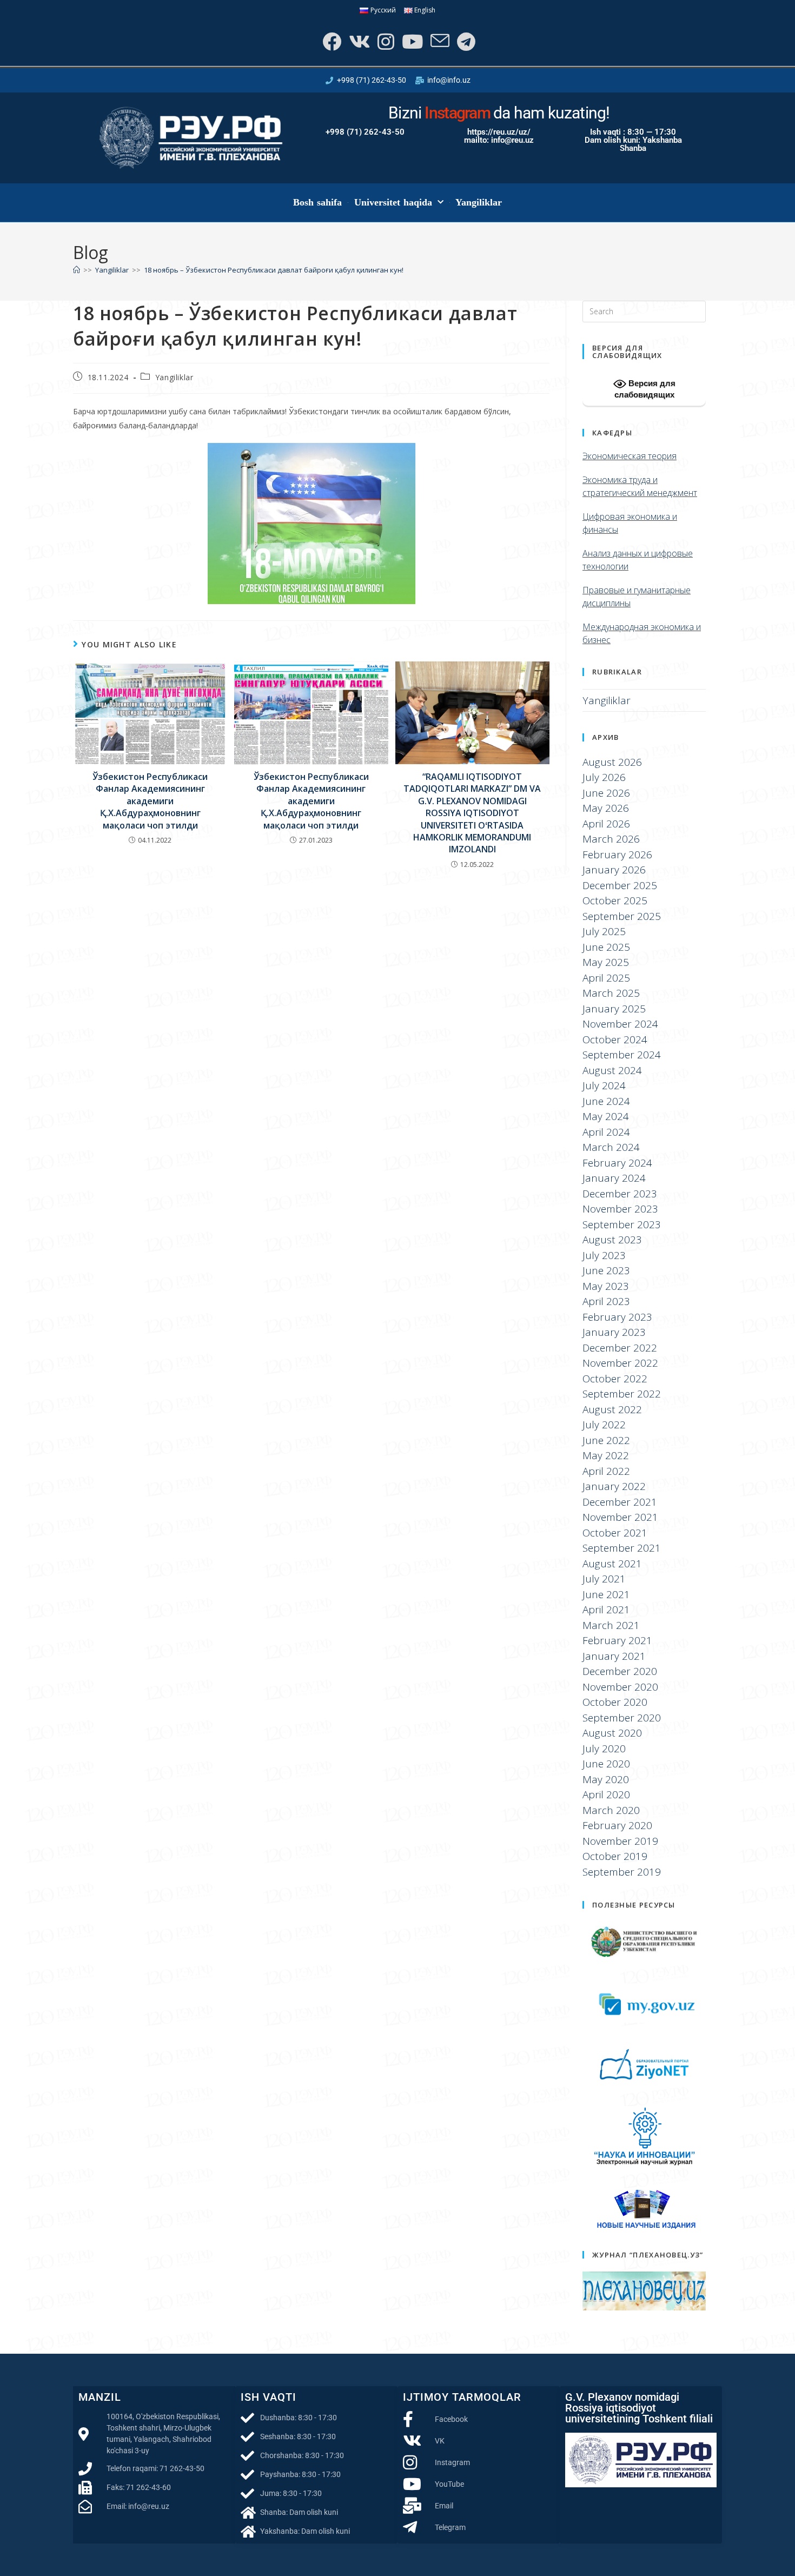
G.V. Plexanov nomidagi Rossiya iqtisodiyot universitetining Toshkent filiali (639, 2408)
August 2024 (612, 1070)
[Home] (77, 270)
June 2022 (606, 1440)
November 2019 (620, 1841)
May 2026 (606, 808)
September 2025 (622, 916)
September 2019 (622, 1872)
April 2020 (606, 1794)
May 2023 (606, 1286)
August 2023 (612, 1240)
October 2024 (615, 1039)
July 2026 (604, 777)
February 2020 (617, 1825)
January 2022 (614, 1486)
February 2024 (617, 1163)
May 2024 (606, 1116)
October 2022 (615, 1379)
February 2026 (617, 855)
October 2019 (615, 1856)
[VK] (358, 41)
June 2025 (606, 947)
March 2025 (611, 993)
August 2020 (612, 1733)
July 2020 (604, 1749)
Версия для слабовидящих (645, 389)
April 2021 (606, 1610)
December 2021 (620, 1502)
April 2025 (606, 978)
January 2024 (614, 1178)
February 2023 (617, 1317)
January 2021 (614, 1656)
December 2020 (620, 1671)
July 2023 (604, 1255)
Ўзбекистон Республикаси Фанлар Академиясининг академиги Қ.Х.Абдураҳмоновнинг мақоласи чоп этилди (150, 801)
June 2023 (606, 1270)
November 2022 (620, 1363)
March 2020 (611, 1810)
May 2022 (606, 1455)
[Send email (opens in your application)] (439, 41)
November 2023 (620, 1209)
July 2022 (604, 1425)
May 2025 (606, 962)
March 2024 (611, 1147)
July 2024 (604, 1085)
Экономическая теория (630, 456)
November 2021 (620, 1517)
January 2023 (614, 1332)
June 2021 (606, 1594)
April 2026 (606, 824)
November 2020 (620, 1687)
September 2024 (622, 1055)
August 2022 (612, 1409)
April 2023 (606, 1301)
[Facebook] (331, 41)
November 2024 (620, 1024)
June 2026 (606, 793)
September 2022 (622, 1394)
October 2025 (615, 900)
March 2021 (611, 1625)
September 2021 (622, 1548)
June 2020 (606, 1764)
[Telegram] (465, 41)
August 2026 (612, 762)
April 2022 (606, 1471)
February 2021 (617, 1640)
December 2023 (620, 1194)
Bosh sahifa (318, 202)
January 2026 (614, 870)
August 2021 (612, 1564)
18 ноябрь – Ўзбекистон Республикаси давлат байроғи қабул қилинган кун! (274, 270)
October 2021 (615, 1533)
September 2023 (622, 1224)
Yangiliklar (479, 202)
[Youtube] (411, 41)
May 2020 (606, 1779)
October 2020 (615, 1702)
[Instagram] (385, 41)
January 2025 (614, 1009)
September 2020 (622, 1718)
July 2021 (604, 1579)
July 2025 (604, 931)
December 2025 (620, 885)
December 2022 (620, 1348)
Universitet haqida (393, 202)
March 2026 (611, 839)
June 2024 (606, 1101)
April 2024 (606, 1132)
